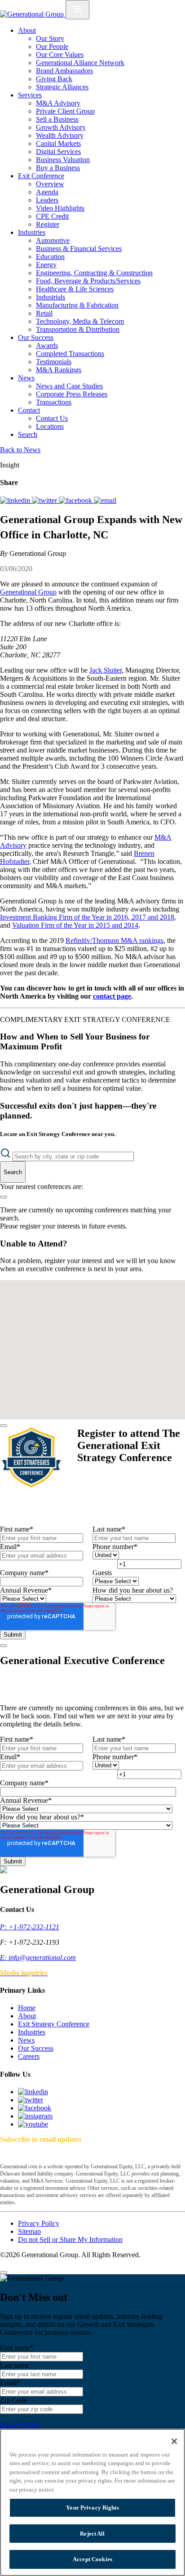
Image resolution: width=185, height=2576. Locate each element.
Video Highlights (60, 208)
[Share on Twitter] (45, 500)
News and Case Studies (69, 386)
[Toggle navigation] (77, 10)
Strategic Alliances (62, 87)
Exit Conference (41, 176)
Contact (29, 410)
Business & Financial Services (79, 249)
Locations (50, 426)
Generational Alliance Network (80, 63)
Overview (50, 184)
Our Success (36, 337)
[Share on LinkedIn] (16, 500)
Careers (29, 2056)
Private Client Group (65, 111)
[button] (89, 1307)
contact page (112, 996)
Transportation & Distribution (78, 329)
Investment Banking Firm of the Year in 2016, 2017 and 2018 (87, 917)
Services (30, 95)
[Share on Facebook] (76, 500)
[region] (92, 2502)
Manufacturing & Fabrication (77, 305)
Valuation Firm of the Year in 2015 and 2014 (75, 925)
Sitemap (29, 2231)
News (26, 378)
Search (28, 434)
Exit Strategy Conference (54, 2024)
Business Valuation (63, 160)
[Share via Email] (105, 500)
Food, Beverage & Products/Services (88, 281)
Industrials (51, 297)
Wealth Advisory (60, 135)
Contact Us (52, 418)
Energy (46, 265)
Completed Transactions (70, 354)
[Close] (4, 1426)
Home (27, 2008)
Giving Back (54, 79)
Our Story (50, 38)
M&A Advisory (58, 103)
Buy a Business (58, 168)
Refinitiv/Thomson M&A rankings (115, 940)
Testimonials (54, 362)
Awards (47, 346)
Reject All (92, 2534)
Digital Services (58, 152)
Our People (52, 46)
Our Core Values (60, 55)
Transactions (54, 402)
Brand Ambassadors (64, 71)
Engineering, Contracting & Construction (94, 273)
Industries (32, 232)
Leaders (47, 200)
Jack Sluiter (106, 670)
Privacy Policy (39, 2223)
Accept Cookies (92, 2559)
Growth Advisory (61, 127)
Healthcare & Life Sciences (75, 289)
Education (50, 257)
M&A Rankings (59, 370)
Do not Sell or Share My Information (70, 2239)
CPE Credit (52, 216)
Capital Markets (58, 143)
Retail (44, 313)
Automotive (53, 240)
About (27, 30)
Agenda (47, 192)
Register (48, 224)
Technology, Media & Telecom (80, 321)
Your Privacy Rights (92, 2508)
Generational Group (28, 592)
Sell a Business (57, 119)
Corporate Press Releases (72, 394)
